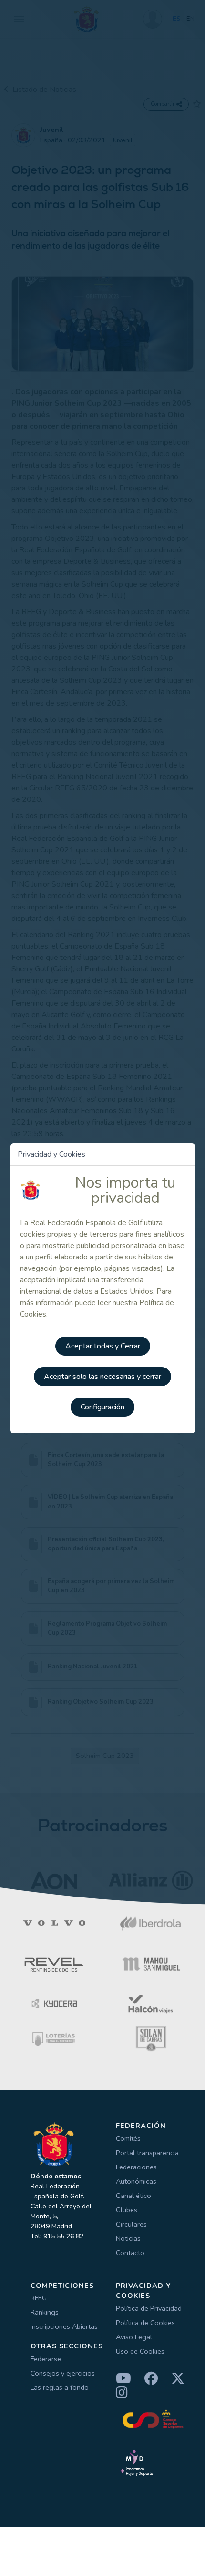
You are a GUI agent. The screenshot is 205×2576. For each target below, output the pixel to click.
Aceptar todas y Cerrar (103, 1346)
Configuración (102, 1407)
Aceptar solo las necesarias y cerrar (102, 1377)
